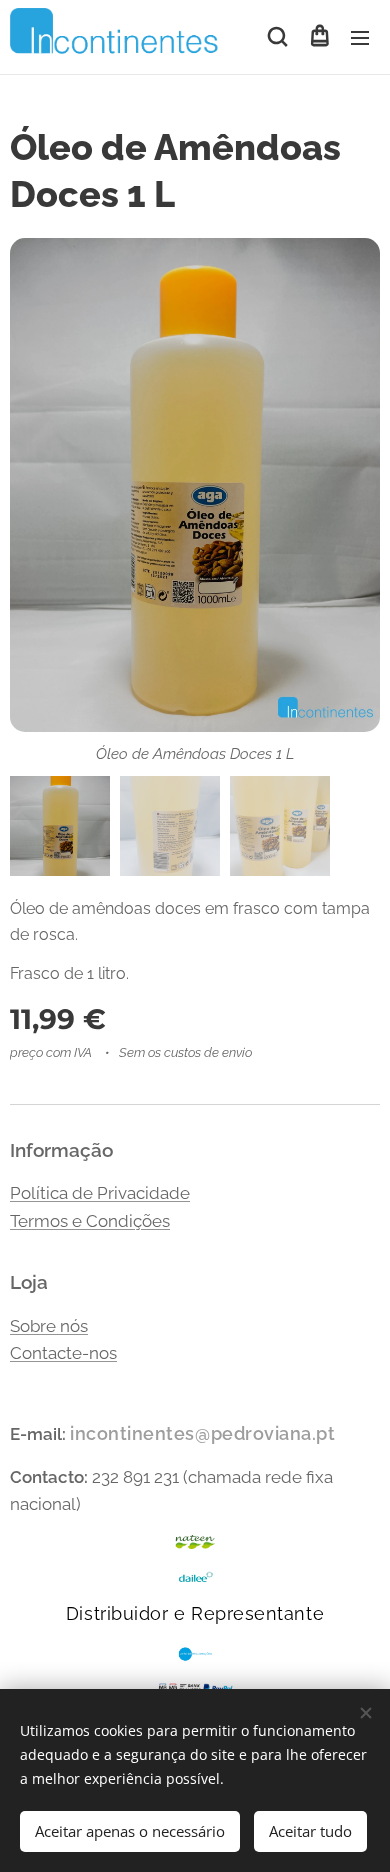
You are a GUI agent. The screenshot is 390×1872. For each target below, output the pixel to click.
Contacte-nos (63, 1353)
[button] (277, 37)
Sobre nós (49, 1326)
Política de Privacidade (100, 1193)
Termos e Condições (90, 1221)
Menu (360, 37)
